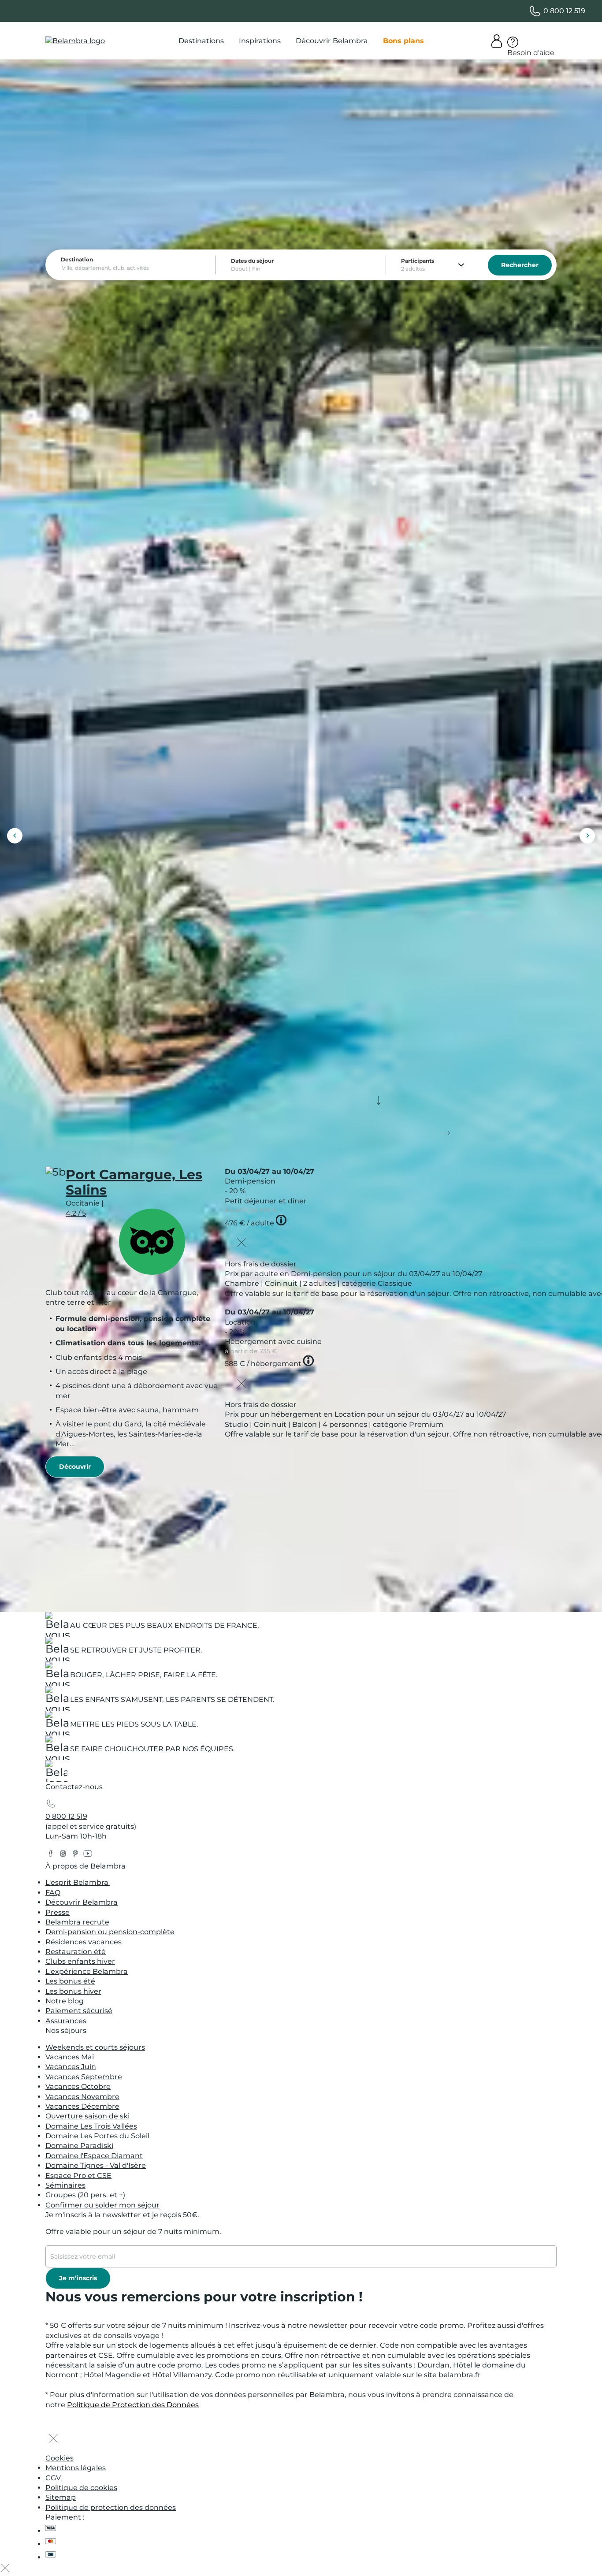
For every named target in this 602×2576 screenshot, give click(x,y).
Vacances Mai (70, 2057)
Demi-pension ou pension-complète (110, 1932)
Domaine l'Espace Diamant (94, 2156)
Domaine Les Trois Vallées (91, 2126)
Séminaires (65, 2185)
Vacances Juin (71, 2067)
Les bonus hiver (73, 1991)
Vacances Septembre (84, 2077)
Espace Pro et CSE (78, 2176)
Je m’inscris (78, 2278)
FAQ (53, 1893)
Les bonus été (70, 1981)
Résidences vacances (84, 1942)
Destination (77, 259)
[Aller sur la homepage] (56, 1774)
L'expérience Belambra (87, 1971)
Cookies (59, 2458)
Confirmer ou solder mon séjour (102, 2205)
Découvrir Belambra (82, 1902)
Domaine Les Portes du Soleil (97, 2136)
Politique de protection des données (111, 2507)
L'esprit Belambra (78, 1882)
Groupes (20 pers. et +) (85, 2195)
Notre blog (65, 2001)
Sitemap (61, 2497)
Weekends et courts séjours (95, 2047)
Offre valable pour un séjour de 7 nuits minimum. (133, 2232)
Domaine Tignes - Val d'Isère (96, 2165)
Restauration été (76, 1952)
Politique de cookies (81, 2488)
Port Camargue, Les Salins (134, 1182)
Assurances (66, 2021)
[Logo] (75, 41)
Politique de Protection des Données (133, 2405)
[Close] (242, 1243)
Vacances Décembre (82, 2106)
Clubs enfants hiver (80, 1961)
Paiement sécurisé (79, 2011)
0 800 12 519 (66, 1816)
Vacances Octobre (78, 2086)
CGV (53, 2478)
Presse (58, 1912)
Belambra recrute (77, 1922)
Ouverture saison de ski (87, 2116)
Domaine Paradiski (79, 2146)
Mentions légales (76, 2468)
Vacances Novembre (82, 2097)
